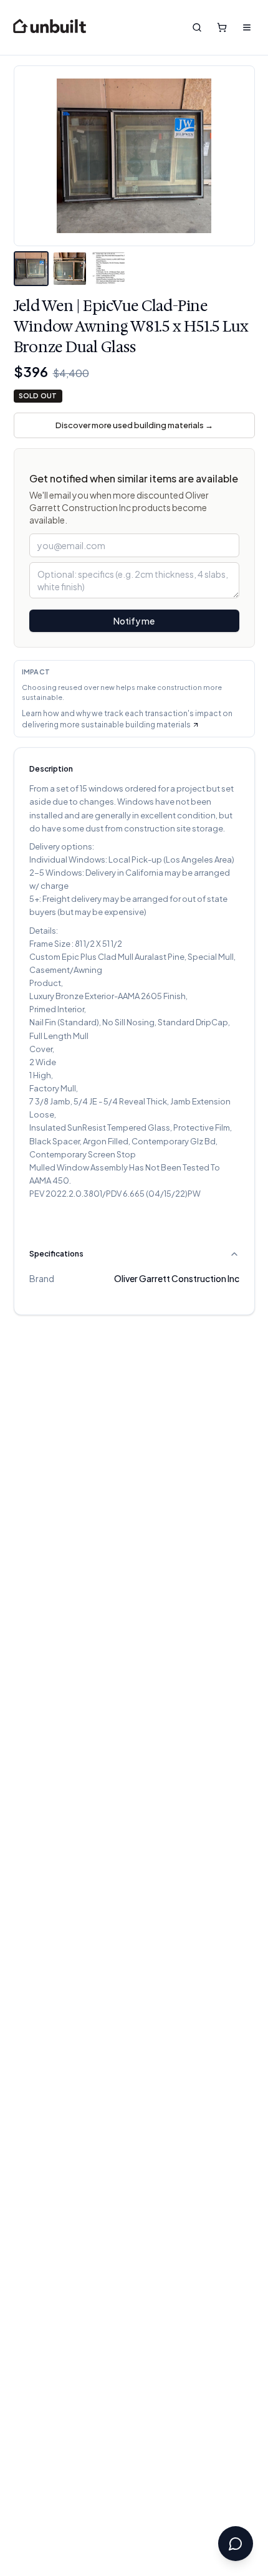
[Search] (197, 27)
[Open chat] (236, 2544)
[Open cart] (222, 27)
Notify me (134, 621)
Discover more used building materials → (134, 425)
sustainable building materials (136, 725)
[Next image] (236, 156)
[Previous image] (33, 156)
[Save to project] (236, 85)
